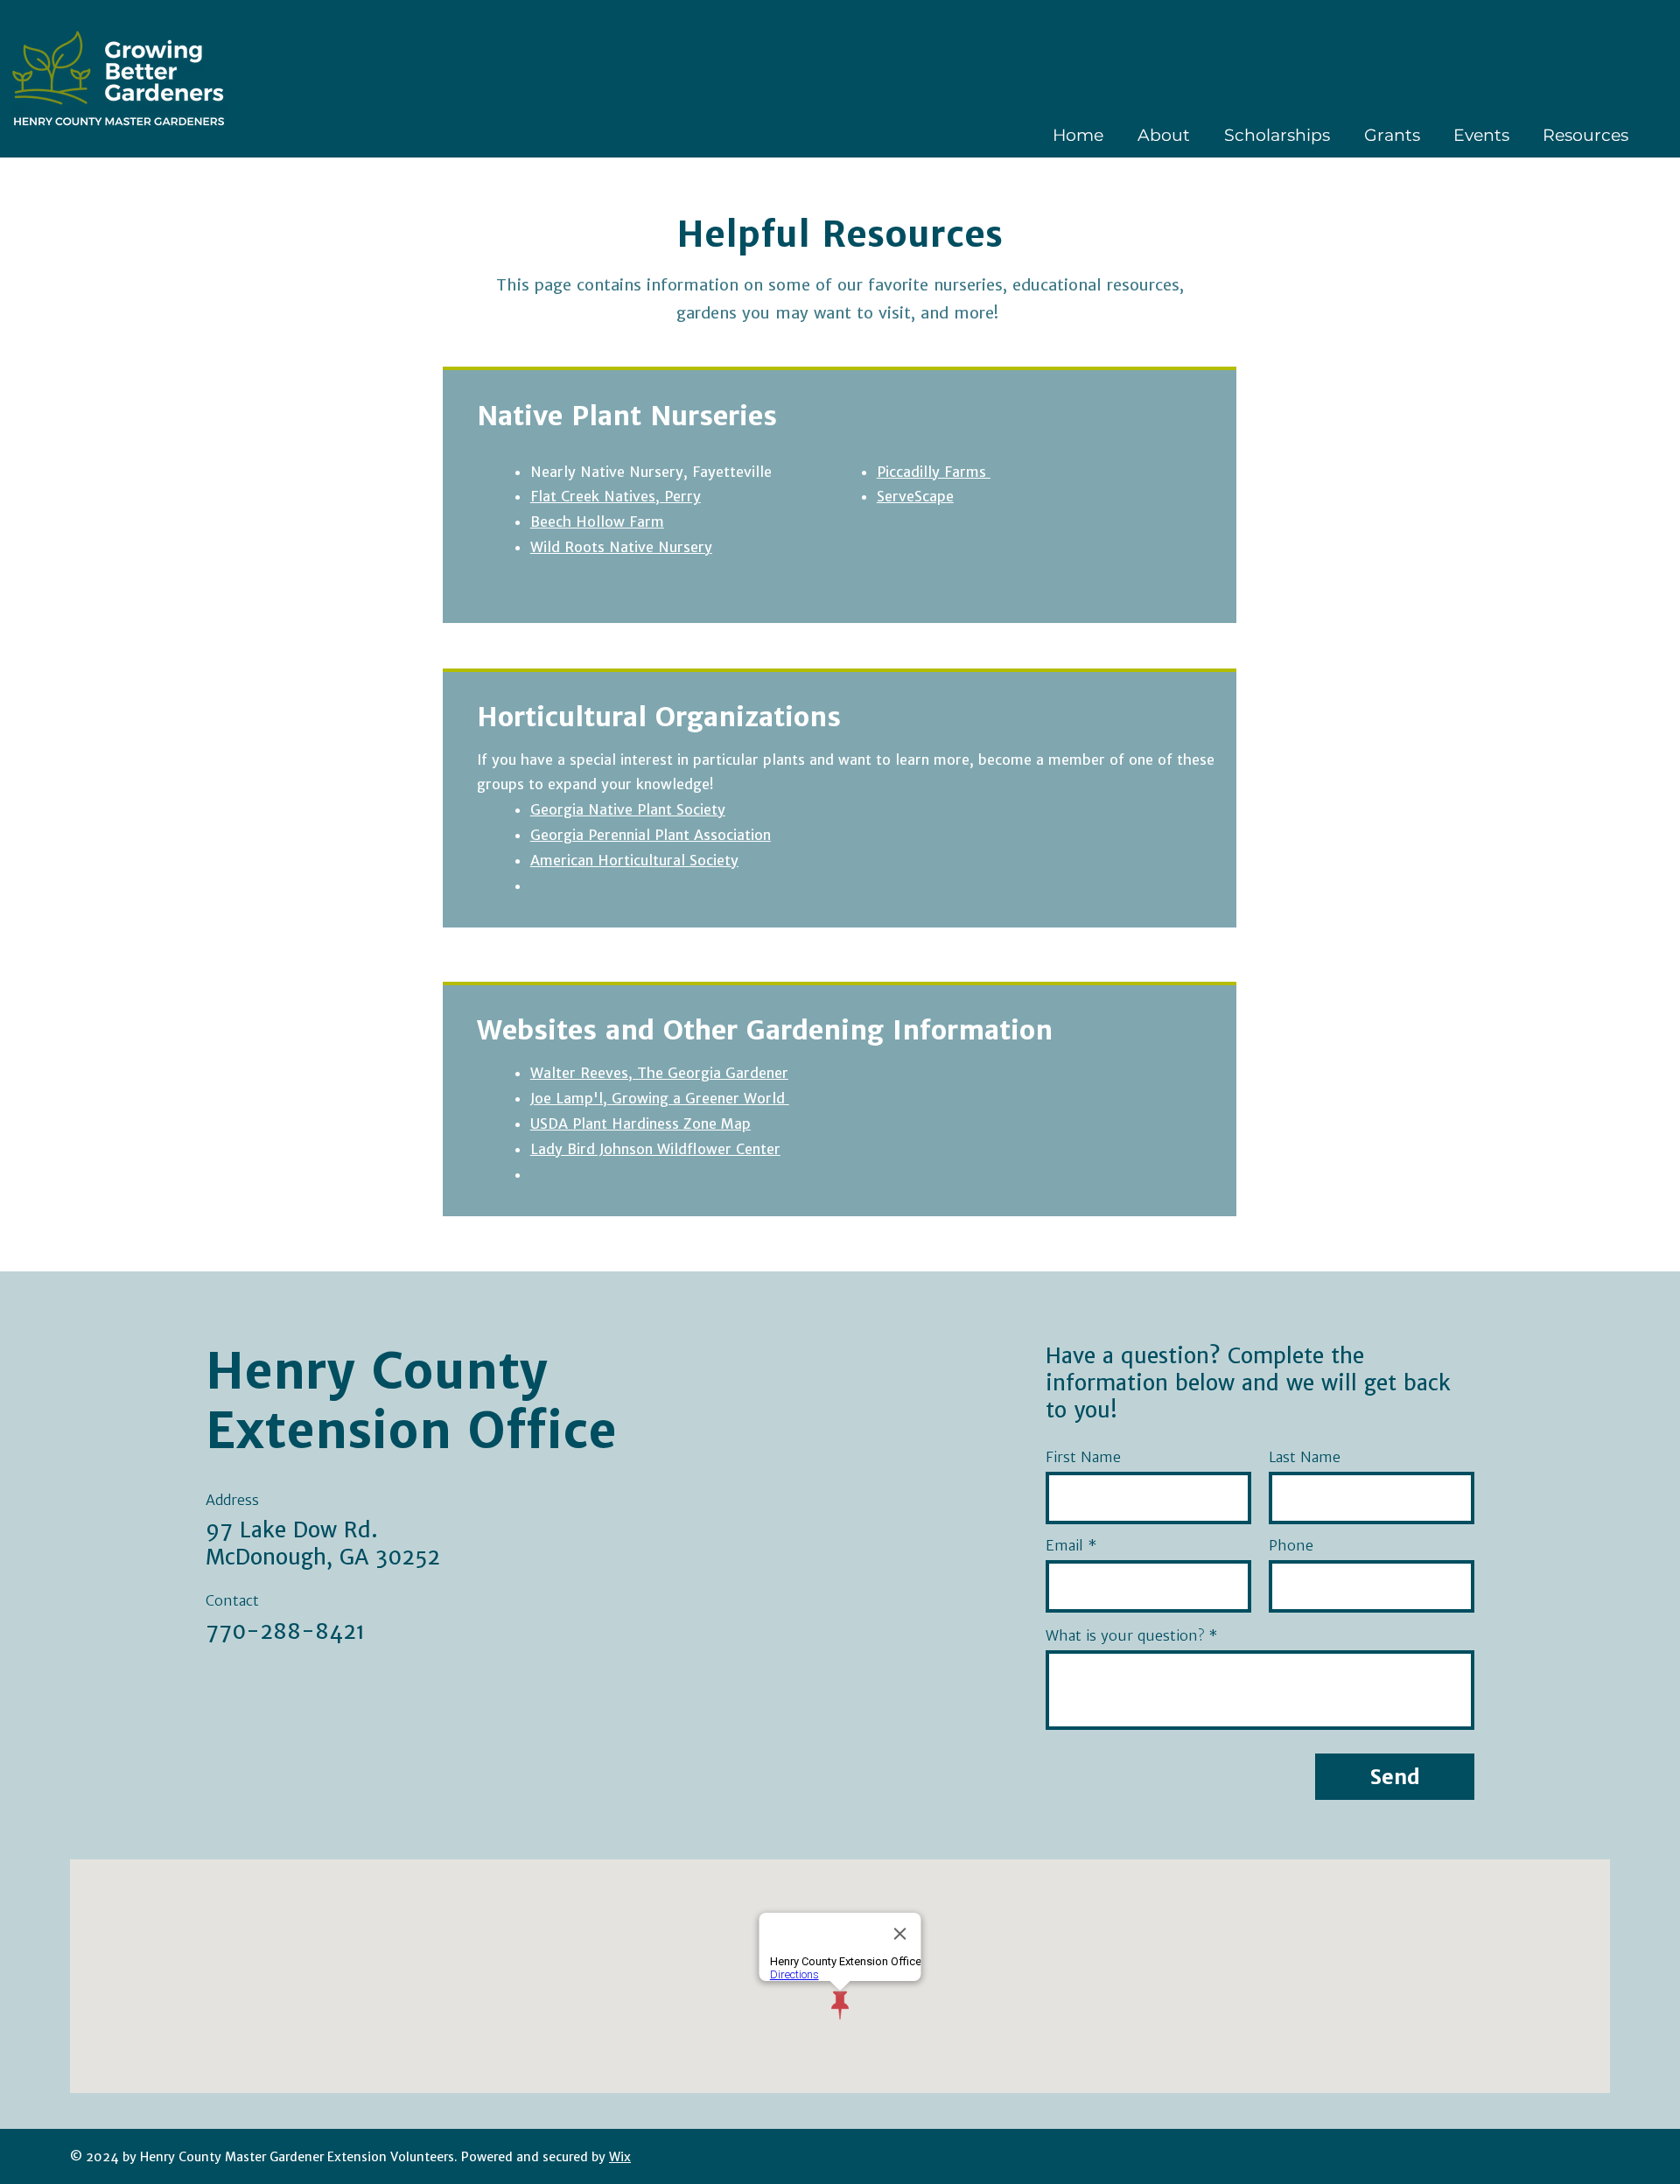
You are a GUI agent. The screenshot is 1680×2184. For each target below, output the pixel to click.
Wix (620, 2157)
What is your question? (1125, 1635)
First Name (1083, 1457)
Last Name (1305, 1457)
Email (1064, 1545)
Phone (1291, 1545)
